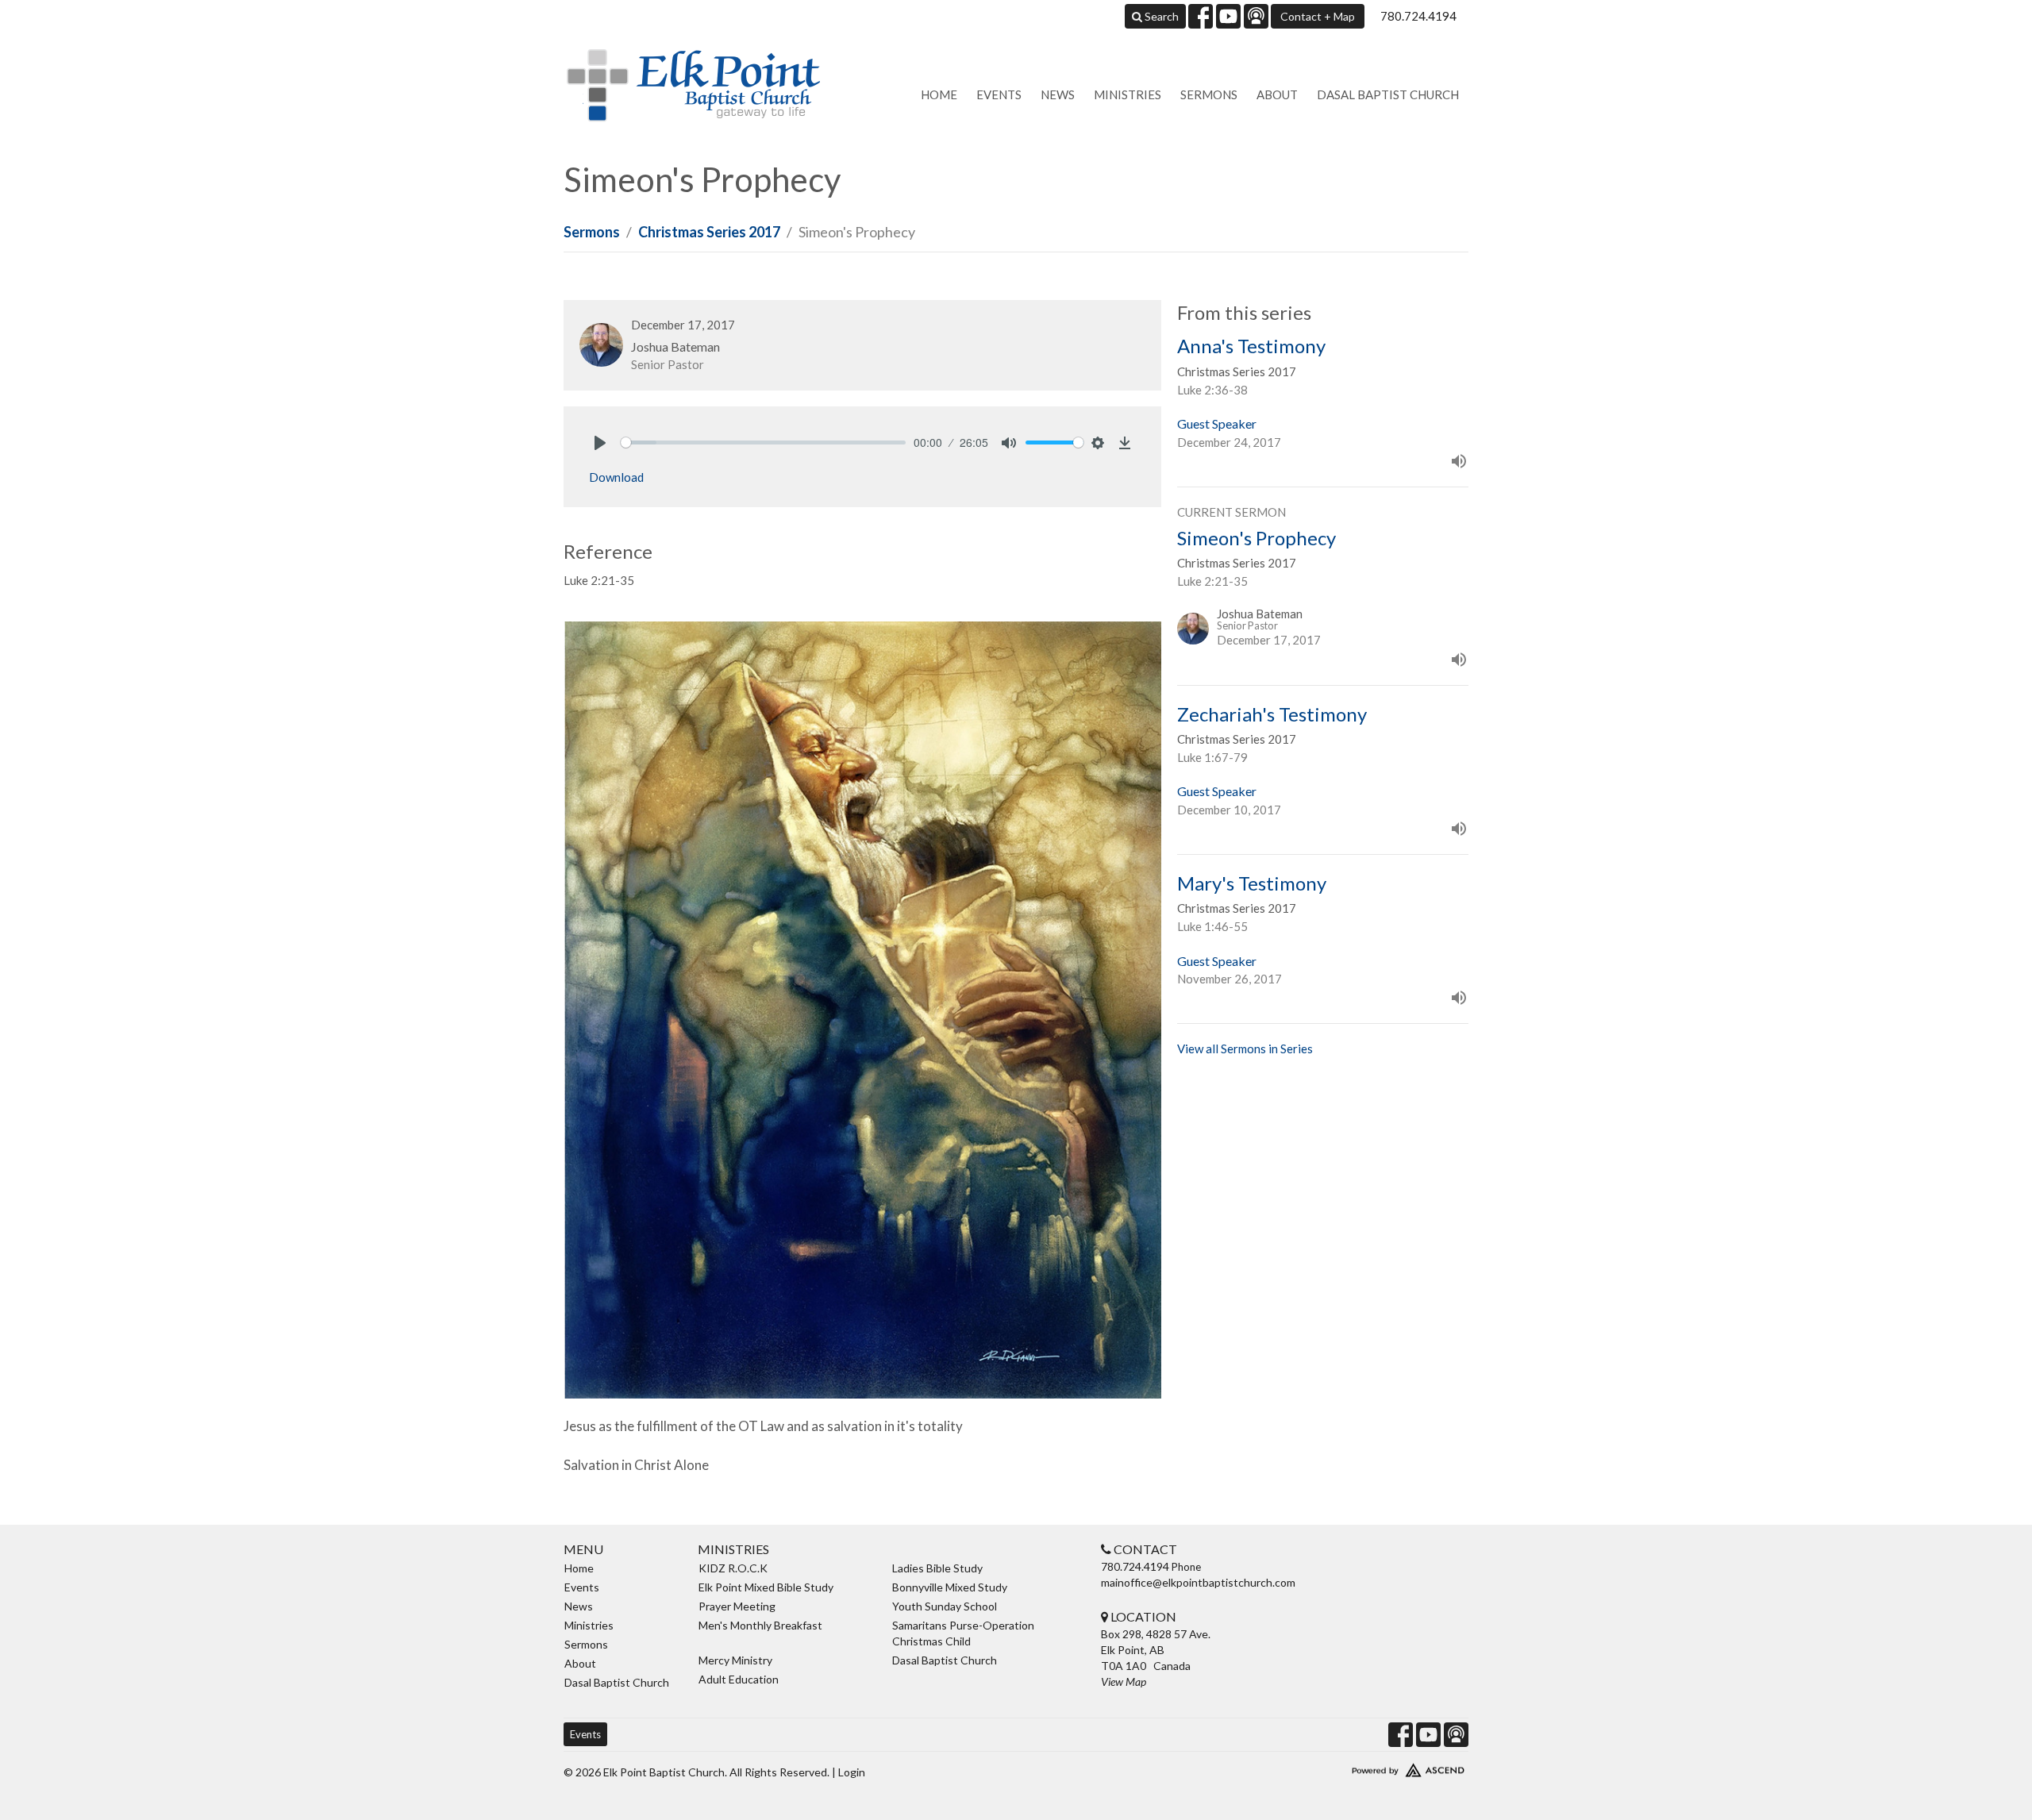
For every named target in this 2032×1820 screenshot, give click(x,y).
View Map (1124, 1681)
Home (939, 94)
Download (616, 477)
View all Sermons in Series (1245, 1049)
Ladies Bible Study (937, 1568)
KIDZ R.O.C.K (733, 1568)
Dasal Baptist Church (1388, 94)
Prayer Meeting (737, 1606)
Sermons (1209, 94)
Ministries (1128, 94)
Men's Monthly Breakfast (760, 1625)
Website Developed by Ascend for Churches (1361, 1767)
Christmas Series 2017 (709, 232)
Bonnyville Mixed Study (950, 1587)
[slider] (763, 442)
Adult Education (739, 1679)
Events (999, 94)
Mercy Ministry (735, 1660)
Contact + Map (1318, 16)
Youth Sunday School (945, 1606)
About (1277, 94)
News (1058, 94)
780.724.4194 (1418, 16)
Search (1160, 16)
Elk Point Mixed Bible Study (766, 1587)
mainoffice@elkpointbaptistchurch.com (1198, 1582)
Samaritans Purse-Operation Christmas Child (963, 1633)
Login (852, 1772)
